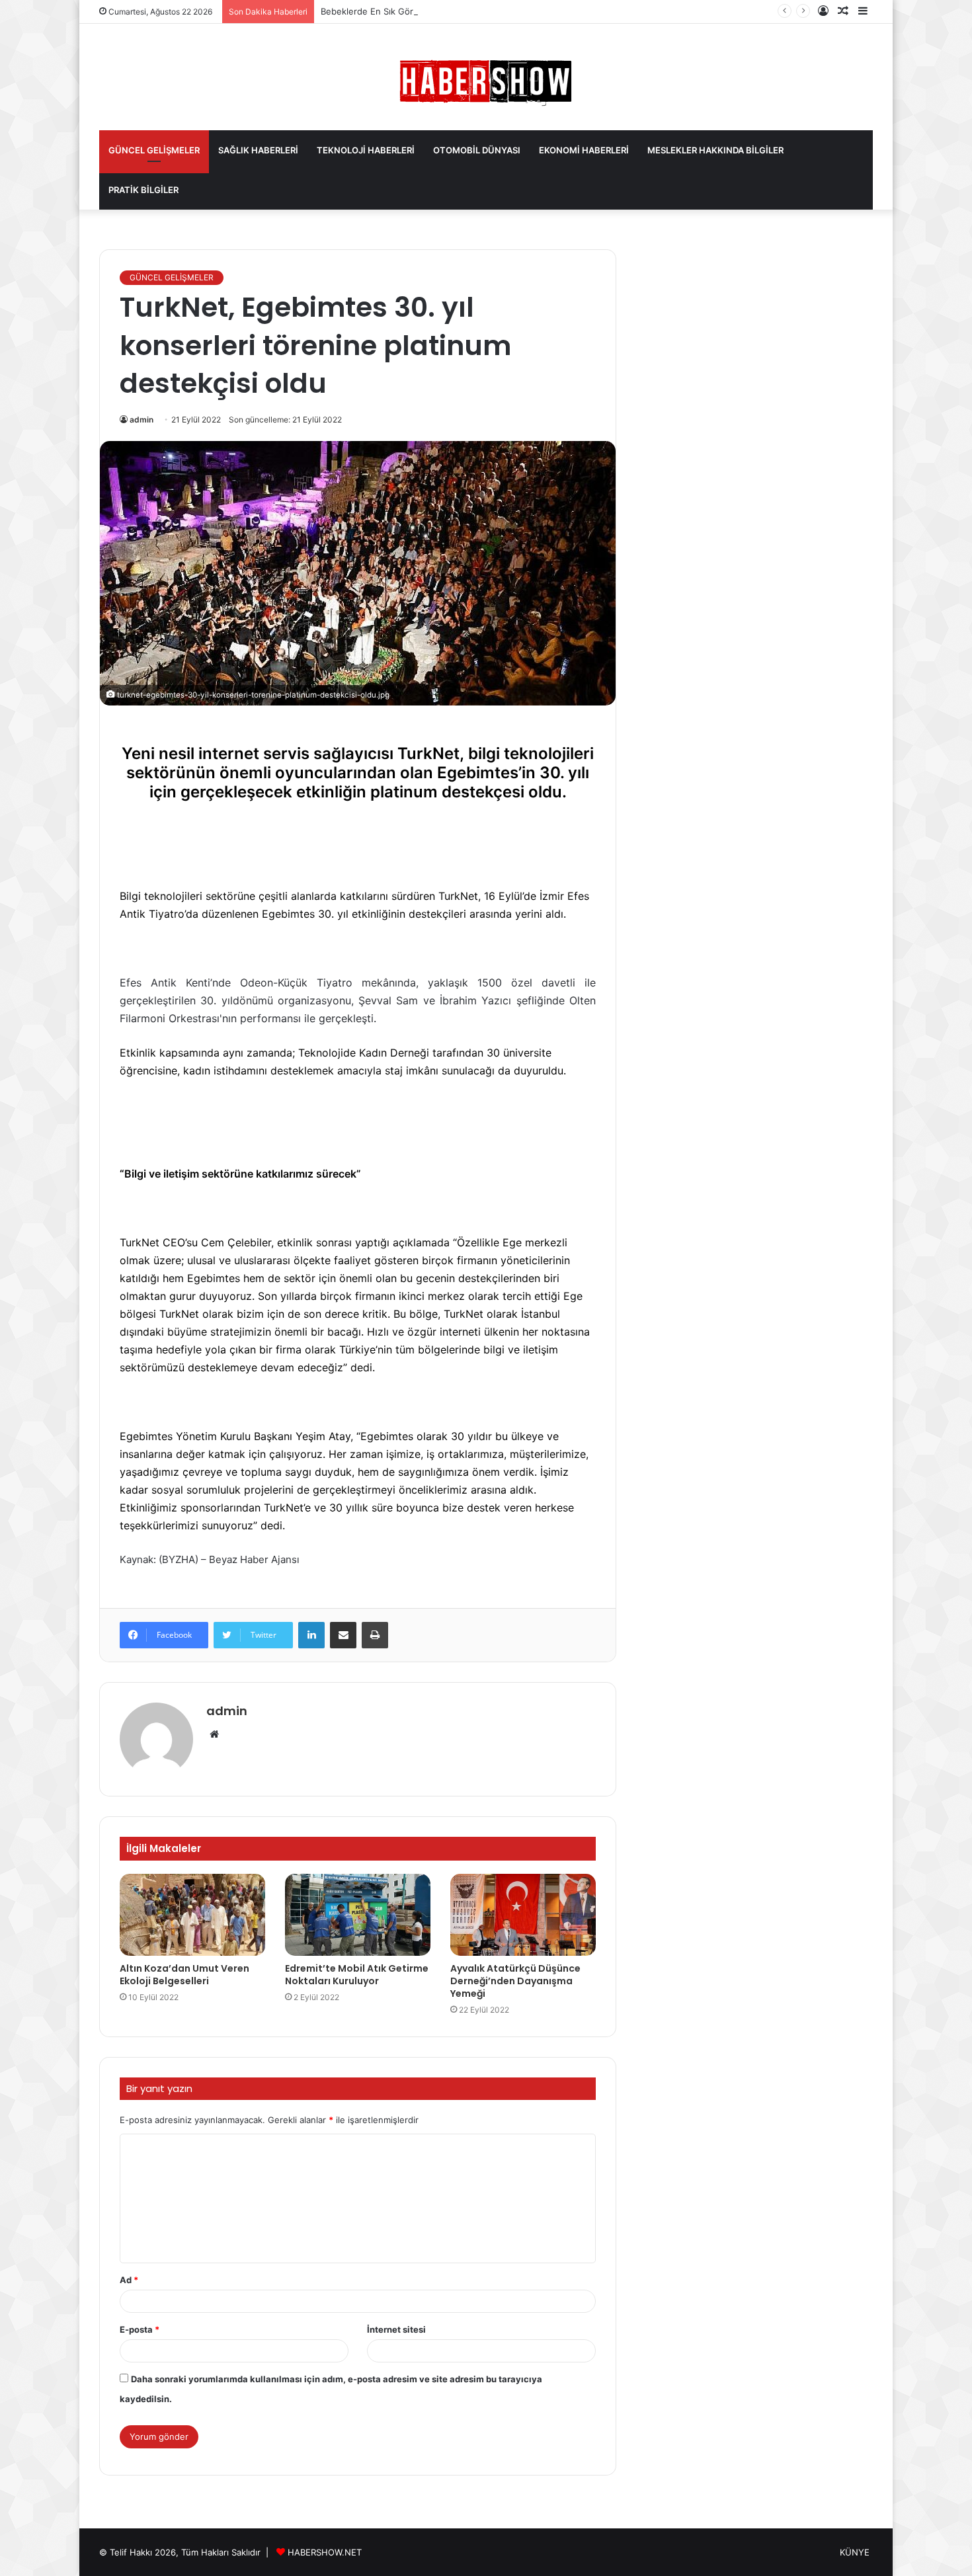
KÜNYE (855, 2552)
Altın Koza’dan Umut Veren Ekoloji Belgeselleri (184, 1975)
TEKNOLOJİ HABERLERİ (366, 150)
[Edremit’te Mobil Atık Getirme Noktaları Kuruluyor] (358, 1915)
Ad (129, 2280)
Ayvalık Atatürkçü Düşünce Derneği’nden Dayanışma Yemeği (515, 1981)
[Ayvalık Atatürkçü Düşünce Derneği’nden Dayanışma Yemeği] (523, 1915)
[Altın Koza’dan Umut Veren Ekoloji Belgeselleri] (192, 1915)
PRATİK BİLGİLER (143, 190)
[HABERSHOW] (486, 80)
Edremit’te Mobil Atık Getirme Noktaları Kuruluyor (357, 1975)
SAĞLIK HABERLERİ (258, 150)
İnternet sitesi (396, 2329)
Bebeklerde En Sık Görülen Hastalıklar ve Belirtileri (424, 11)
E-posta (140, 2329)
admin (142, 420)
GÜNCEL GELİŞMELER (154, 150)
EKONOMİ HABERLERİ (584, 150)
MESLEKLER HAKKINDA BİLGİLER (715, 150)
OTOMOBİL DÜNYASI (477, 150)
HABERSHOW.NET (325, 2552)
